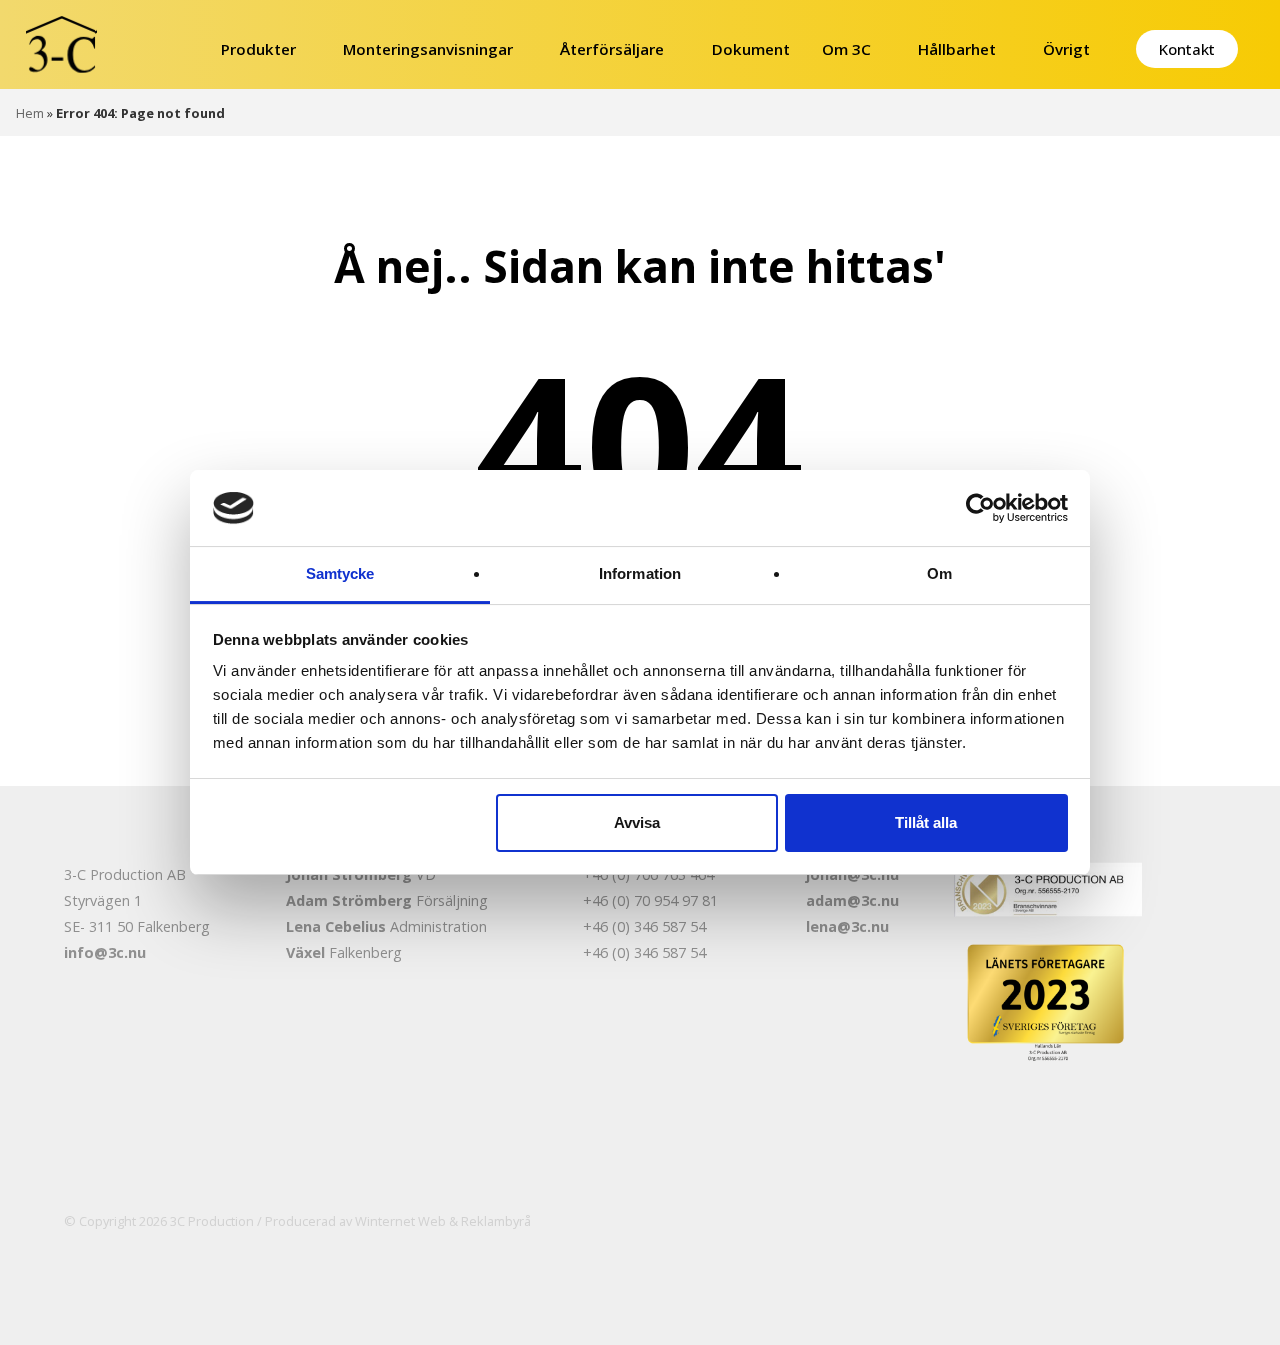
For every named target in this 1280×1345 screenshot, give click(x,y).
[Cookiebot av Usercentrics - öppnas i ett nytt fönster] (980, 508)
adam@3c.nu (852, 900)
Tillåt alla (926, 822)
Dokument (751, 49)
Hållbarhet (957, 49)
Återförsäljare (612, 49)
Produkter (258, 49)
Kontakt (1187, 49)
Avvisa (637, 822)
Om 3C (846, 49)
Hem (30, 113)
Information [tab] (640, 573)
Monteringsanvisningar (428, 49)
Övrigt (1066, 49)
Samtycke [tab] (340, 573)
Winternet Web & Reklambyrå (443, 1221)
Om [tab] (939, 573)
